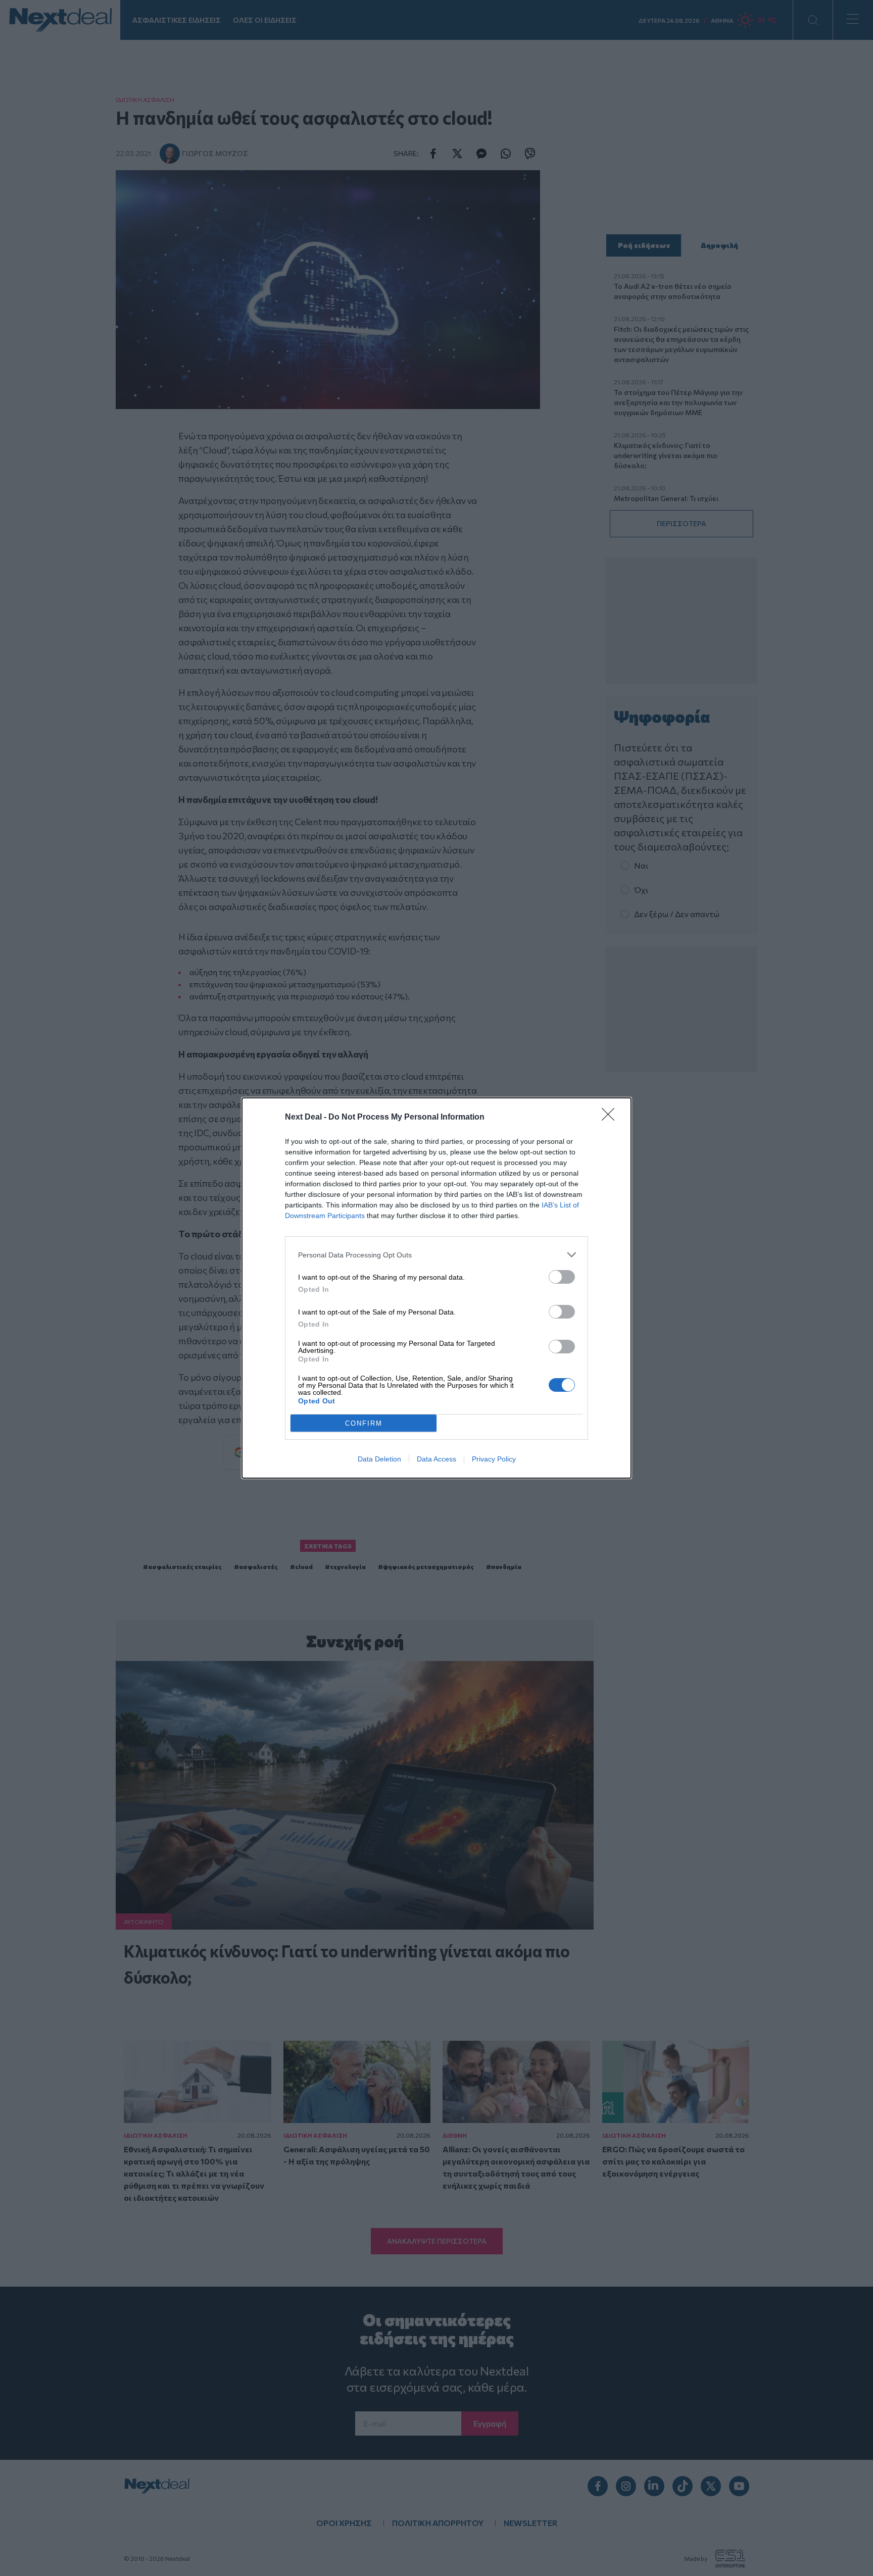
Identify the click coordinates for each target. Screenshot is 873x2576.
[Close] (611, 1118)
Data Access (437, 1459)
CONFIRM (364, 1423)
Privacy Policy (494, 1459)
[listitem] (437, 1255)
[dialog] (437, 1288)
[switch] (562, 1277)
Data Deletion (379, 1459)
